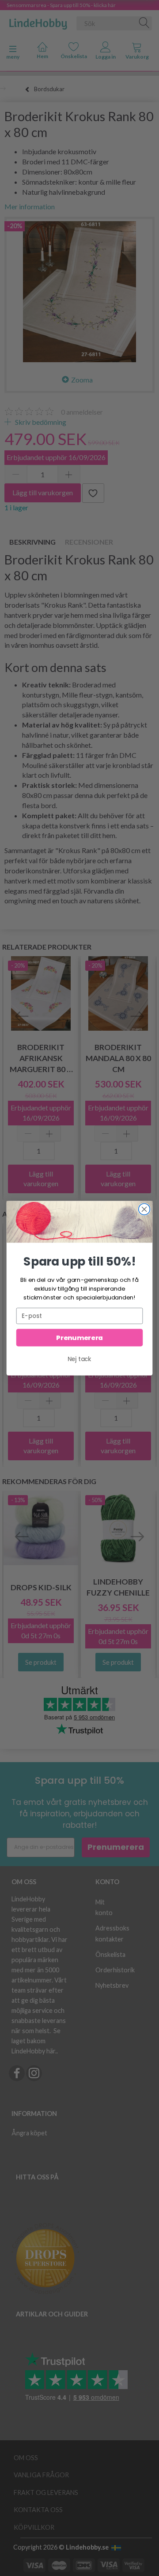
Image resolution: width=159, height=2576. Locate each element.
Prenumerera (79, 1338)
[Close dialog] (144, 1209)
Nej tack (79, 1359)
